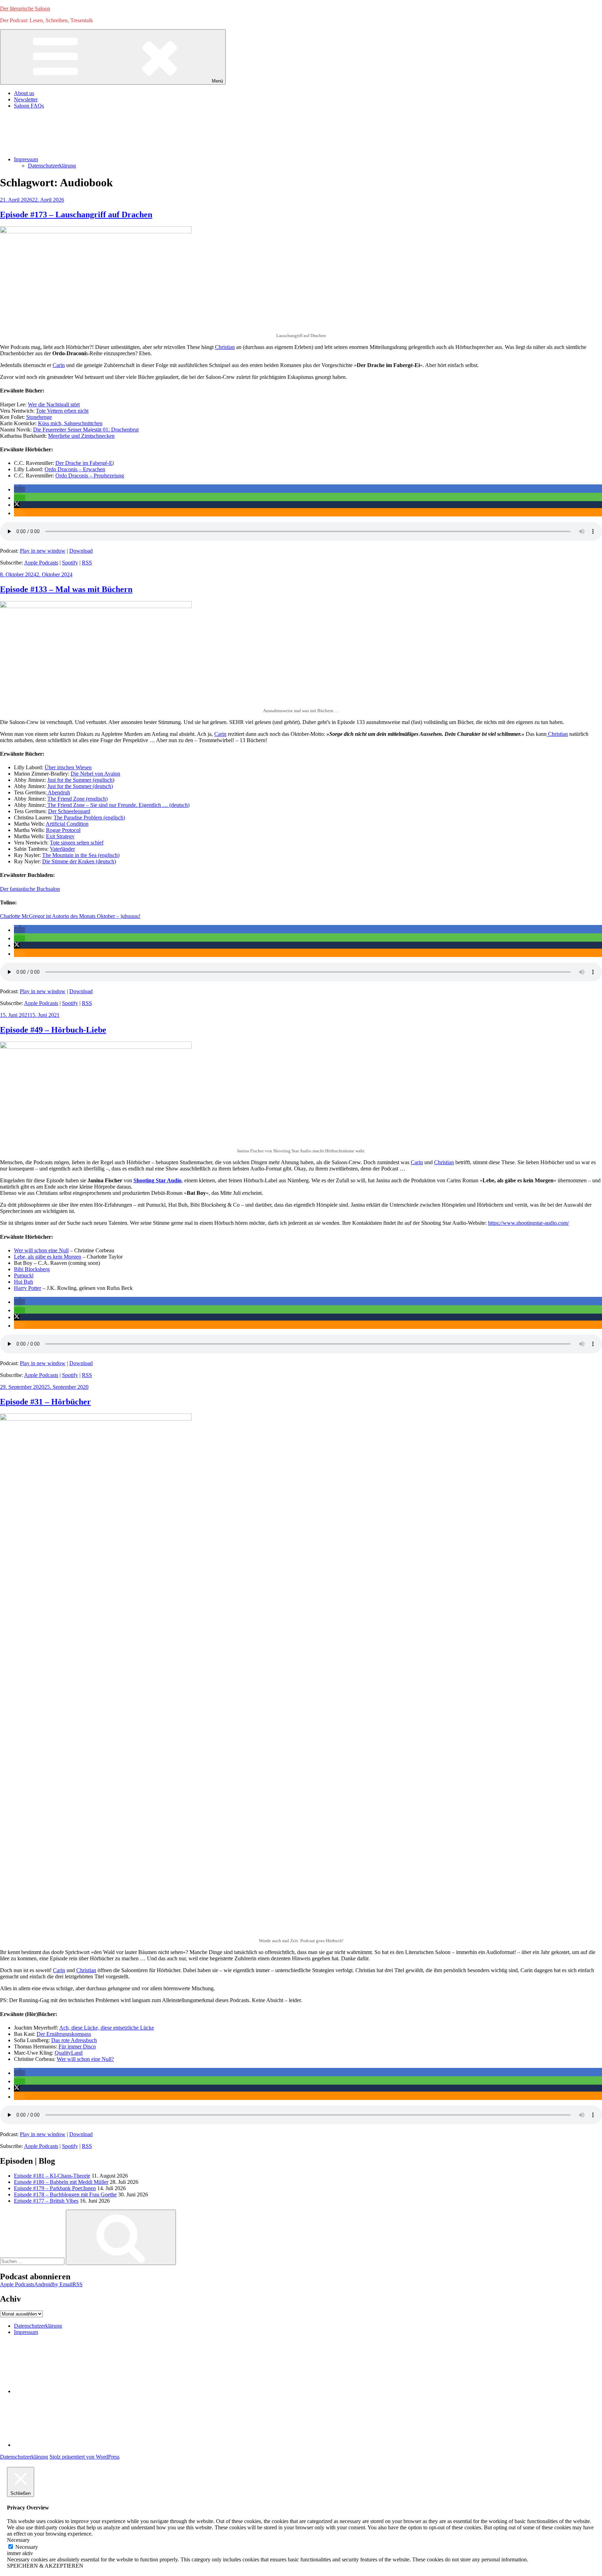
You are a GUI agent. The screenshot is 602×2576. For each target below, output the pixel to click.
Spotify (70, 563)
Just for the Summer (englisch (80, 780)
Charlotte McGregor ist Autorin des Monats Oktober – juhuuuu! (70, 916)
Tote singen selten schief (77, 843)
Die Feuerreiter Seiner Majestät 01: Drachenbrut (86, 430)
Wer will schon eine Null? (85, 2059)
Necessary (27, 2547)
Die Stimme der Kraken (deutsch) (79, 861)
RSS (87, 563)
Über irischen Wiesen (68, 767)
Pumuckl (24, 1275)
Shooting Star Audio (157, 1180)
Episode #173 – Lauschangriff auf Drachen (76, 215)
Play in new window (43, 551)
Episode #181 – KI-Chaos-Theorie (52, 2176)
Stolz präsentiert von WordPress (84, 2457)
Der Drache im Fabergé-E (84, 463)
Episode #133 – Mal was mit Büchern (66, 589)
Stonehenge (39, 417)
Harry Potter (28, 1288)
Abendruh (58, 792)
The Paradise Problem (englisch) (89, 818)
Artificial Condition (67, 824)
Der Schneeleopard (69, 811)
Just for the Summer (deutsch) (80, 786)
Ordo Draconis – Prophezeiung (90, 476)
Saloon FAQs (29, 106)
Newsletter (26, 99)
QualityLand (69, 2053)
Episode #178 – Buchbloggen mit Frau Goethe (65, 2194)
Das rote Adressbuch (74, 2040)
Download (81, 551)
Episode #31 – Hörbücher (45, 1402)
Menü (217, 81)
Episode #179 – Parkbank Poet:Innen (55, 2188)
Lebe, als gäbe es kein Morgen (48, 1257)
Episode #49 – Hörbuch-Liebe (53, 1030)
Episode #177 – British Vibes (46, 2201)
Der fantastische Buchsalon (30, 889)
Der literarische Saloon (25, 9)
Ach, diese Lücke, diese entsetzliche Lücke (107, 2028)
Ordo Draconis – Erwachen (75, 469)
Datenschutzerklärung (52, 166)
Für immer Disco (77, 2046)
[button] (20, 489)
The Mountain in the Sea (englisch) (81, 855)
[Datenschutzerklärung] (66, 2391)
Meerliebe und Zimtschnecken (81, 436)
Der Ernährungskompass (64, 2034)
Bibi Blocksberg (32, 1269)
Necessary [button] (18, 2540)
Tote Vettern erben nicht (62, 411)
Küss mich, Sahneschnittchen (70, 423)
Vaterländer (62, 849)
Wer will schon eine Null (41, 1250)
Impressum (26, 159)
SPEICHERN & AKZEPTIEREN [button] (45, 2566)
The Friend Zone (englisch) (78, 799)
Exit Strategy (60, 836)
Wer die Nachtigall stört (54, 404)
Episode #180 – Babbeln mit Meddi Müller (61, 2182)
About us (24, 93)
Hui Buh (24, 1282)
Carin (59, 365)
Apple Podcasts (41, 563)
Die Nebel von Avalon (95, 774)
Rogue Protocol (63, 830)
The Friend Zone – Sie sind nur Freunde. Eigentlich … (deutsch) (118, 805)
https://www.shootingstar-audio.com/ (528, 1223)
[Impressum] (66, 2445)
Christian (225, 347)
